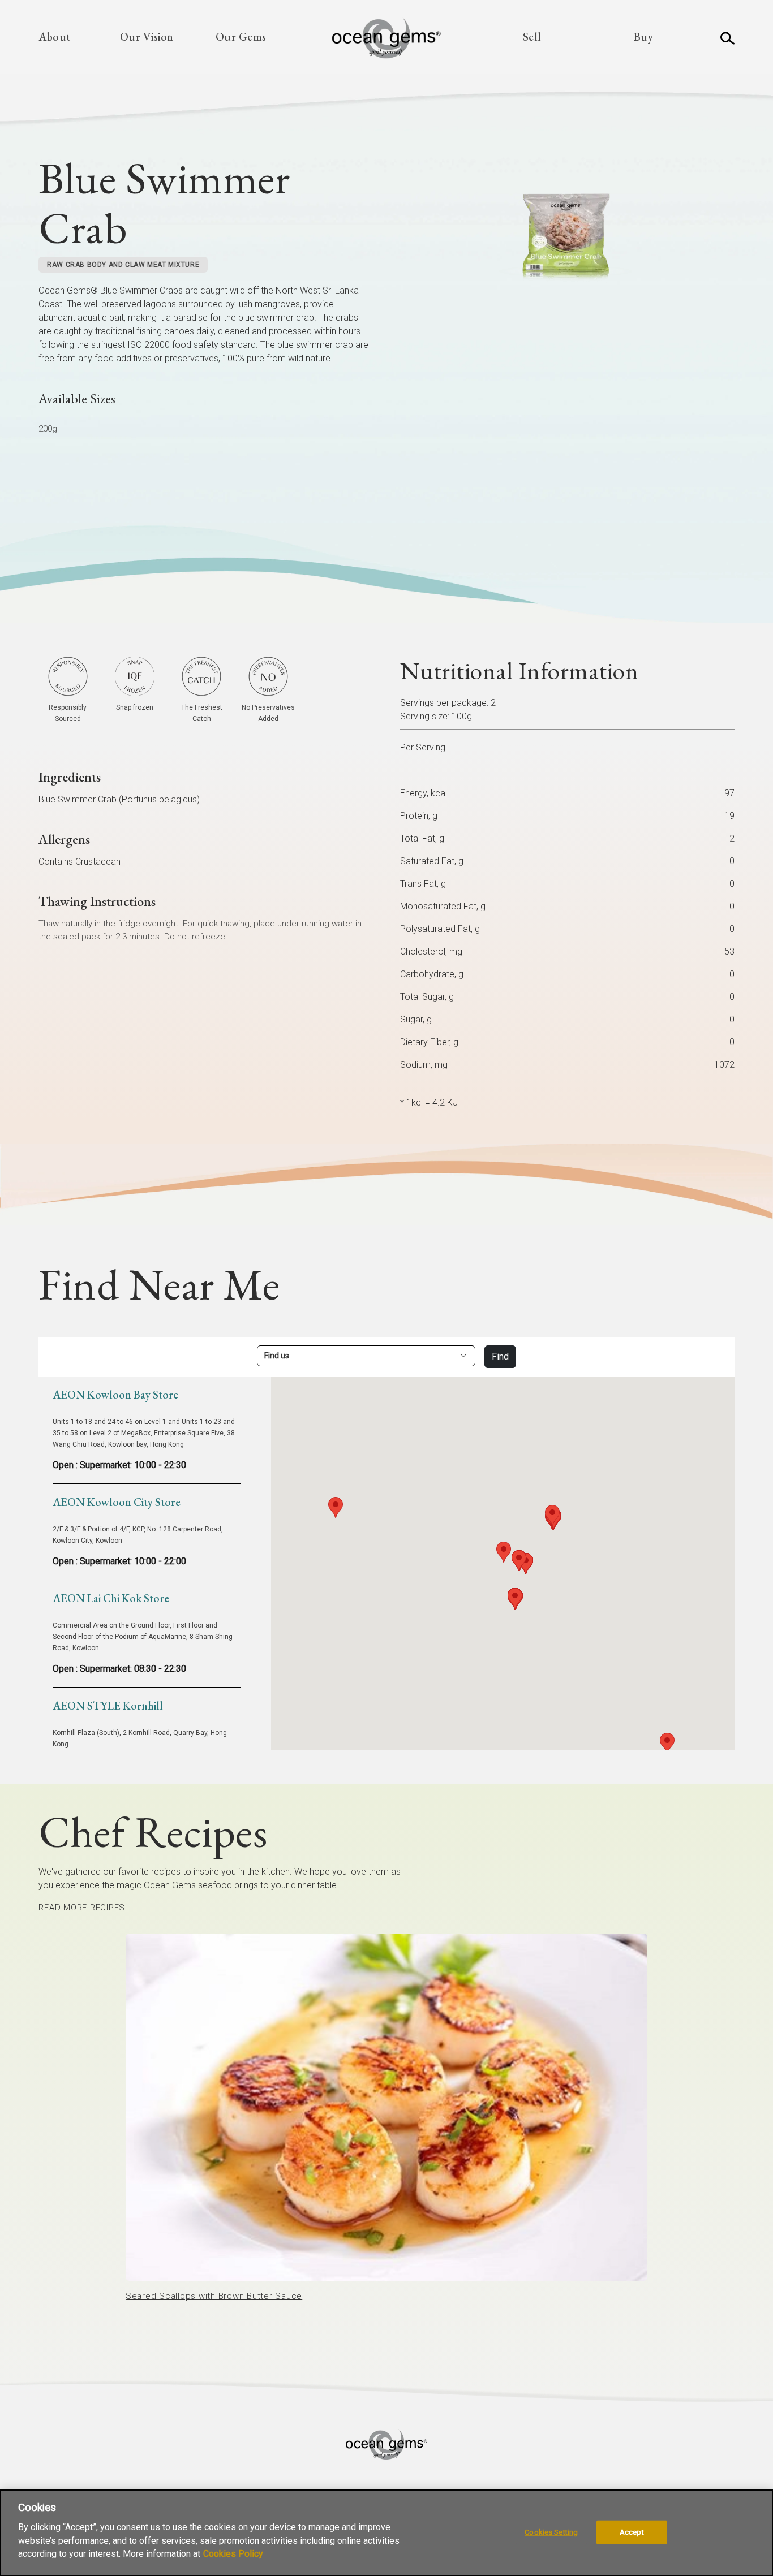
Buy (644, 37)
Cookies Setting (551, 2532)
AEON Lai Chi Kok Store (111, 1598)
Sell (532, 37)
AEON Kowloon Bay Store (115, 1395)
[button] (504, 1552)
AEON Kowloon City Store (117, 1502)
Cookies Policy (233, 2554)
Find (500, 1356)
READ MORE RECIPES (82, 1908)
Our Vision (147, 37)
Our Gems (241, 37)
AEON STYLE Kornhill (108, 1706)
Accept (632, 2532)
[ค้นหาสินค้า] (727, 37)
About (55, 37)
